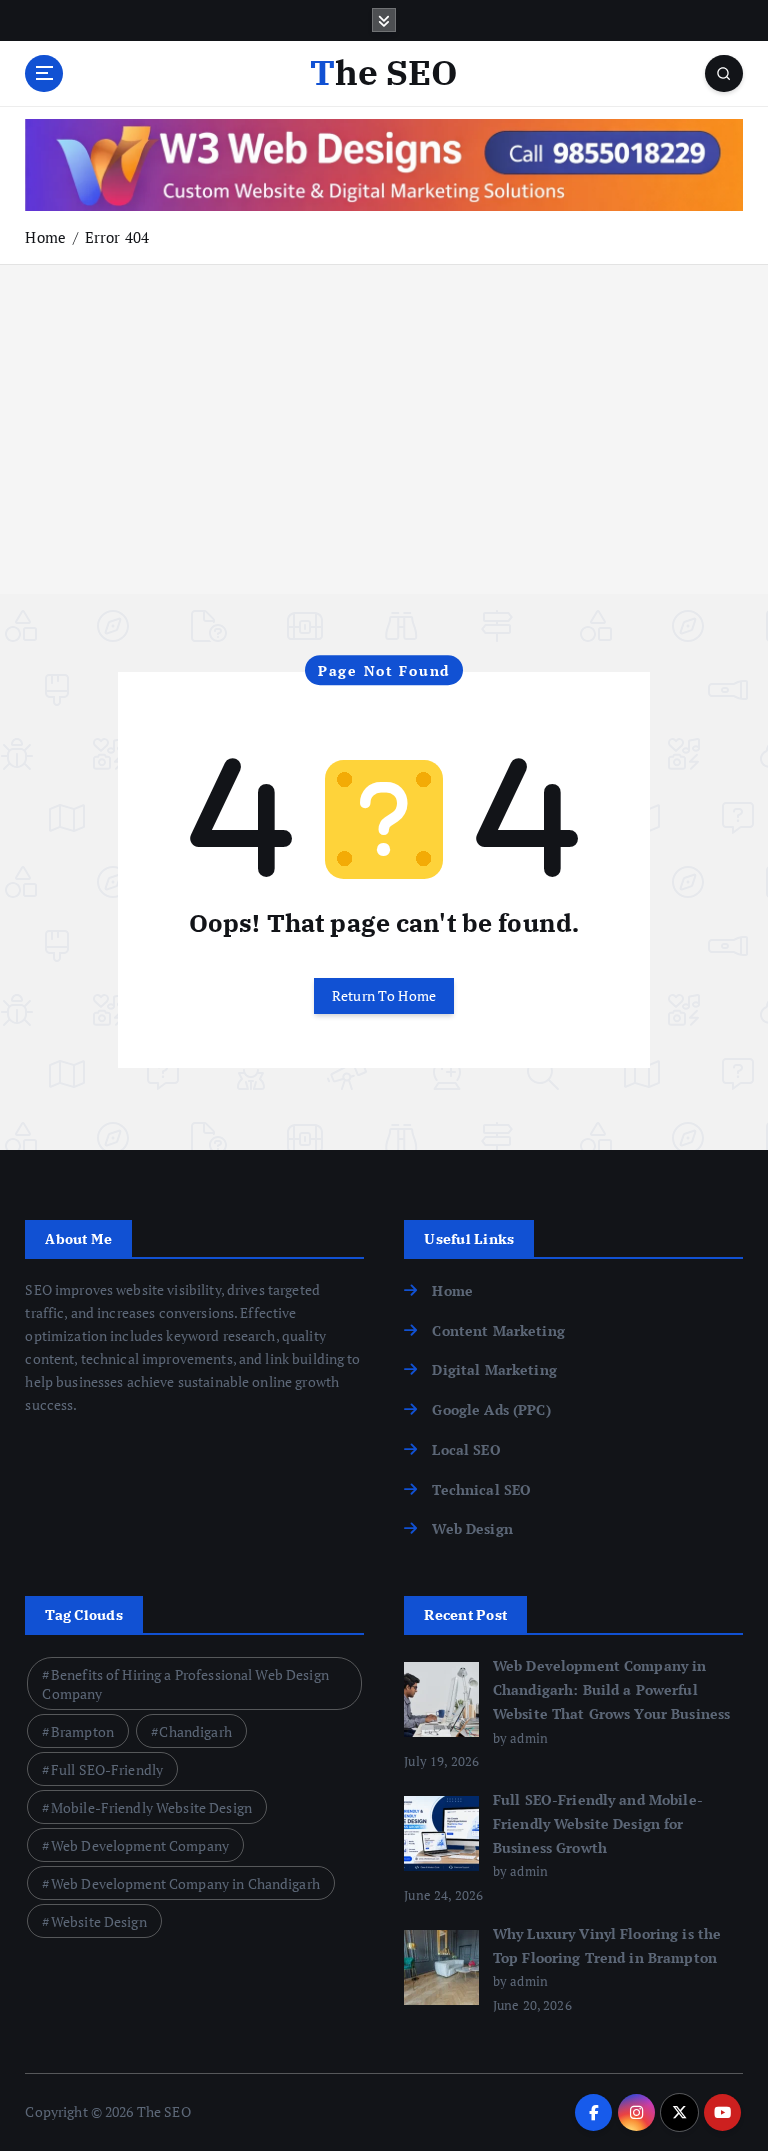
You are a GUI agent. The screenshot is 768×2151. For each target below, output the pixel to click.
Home (45, 237)
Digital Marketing (494, 1370)
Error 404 (117, 237)
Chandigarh (195, 1731)
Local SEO (466, 1450)
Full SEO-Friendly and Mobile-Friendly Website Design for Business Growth (598, 1824)
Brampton (82, 1731)
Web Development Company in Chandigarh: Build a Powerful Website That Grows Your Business (611, 1690)
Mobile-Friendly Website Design (151, 1807)
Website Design (99, 1921)
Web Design (472, 1529)
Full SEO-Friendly (107, 1769)
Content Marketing (498, 1331)
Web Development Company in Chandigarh (185, 1883)
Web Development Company (140, 1845)
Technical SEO (481, 1490)
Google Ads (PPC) (491, 1410)
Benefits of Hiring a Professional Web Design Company (185, 1684)
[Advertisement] (384, 454)
